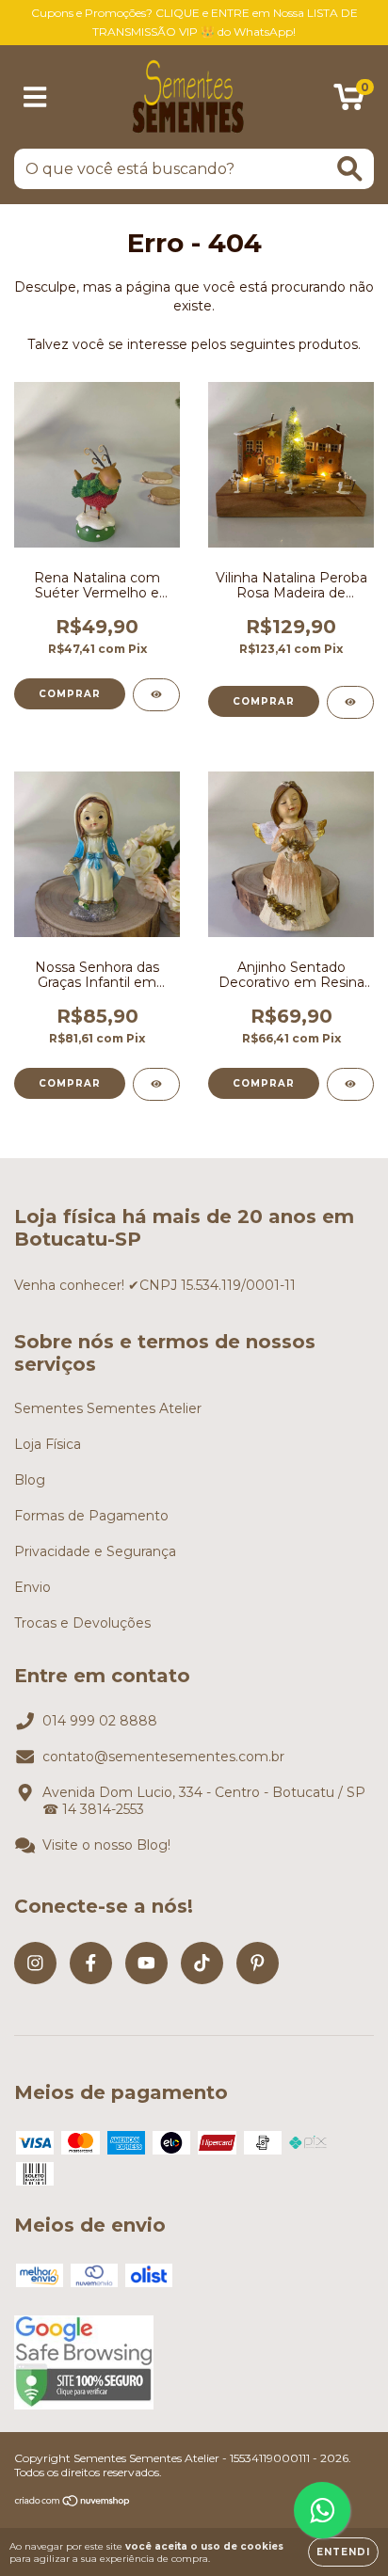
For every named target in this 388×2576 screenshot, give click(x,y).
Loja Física (48, 1444)
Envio (32, 1587)
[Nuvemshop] (73, 2502)
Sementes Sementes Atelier (108, 1408)
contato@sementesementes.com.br (163, 1757)
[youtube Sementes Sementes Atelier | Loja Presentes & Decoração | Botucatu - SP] (146, 1963)
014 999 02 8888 (100, 1721)
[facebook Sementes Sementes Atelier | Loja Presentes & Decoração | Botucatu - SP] (91, 1963)
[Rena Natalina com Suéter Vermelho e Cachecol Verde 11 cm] (156, 695)
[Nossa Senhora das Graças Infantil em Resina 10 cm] (156, 1084)
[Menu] (35, 97)
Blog (30, 1480)
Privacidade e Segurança (95, 1551)
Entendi (343, 2552)
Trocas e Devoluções (82, 1623)
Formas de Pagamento (91, 1516)
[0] (349, 102)
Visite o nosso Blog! (106, 1845)
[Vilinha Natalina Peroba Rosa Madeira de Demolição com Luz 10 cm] (350, 702)
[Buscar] (350, 169)
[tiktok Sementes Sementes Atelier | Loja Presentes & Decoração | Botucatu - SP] (202, 1963)
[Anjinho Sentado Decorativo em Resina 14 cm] (350, 1084)
